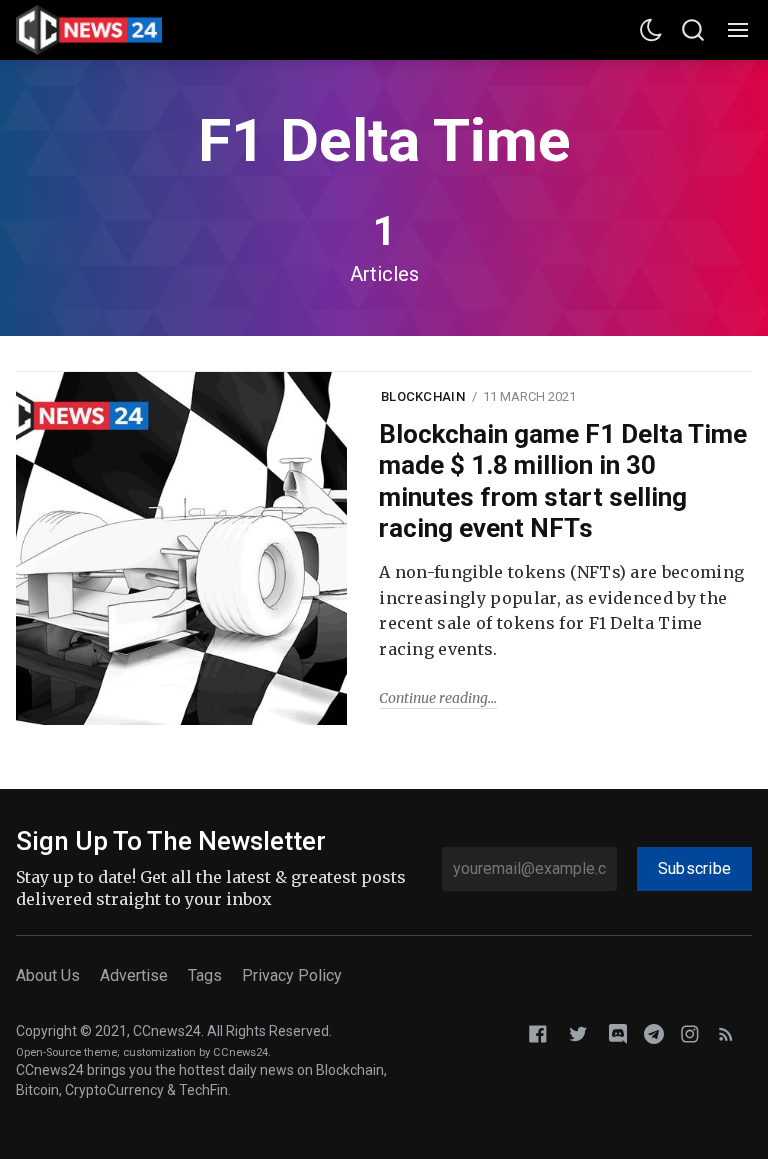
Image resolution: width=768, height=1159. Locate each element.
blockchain (423, 396)
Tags (205, 975)
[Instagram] (690, 1032)
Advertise (134, 975)
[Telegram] (654, 1032)
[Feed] (726, 1032)
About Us (48, 975)
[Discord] (618, 1032)
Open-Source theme (66, 1052)
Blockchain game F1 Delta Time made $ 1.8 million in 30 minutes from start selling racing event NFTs (563, 481)
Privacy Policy (292, 975)
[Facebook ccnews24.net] (538, 1032)
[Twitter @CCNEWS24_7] (578, 1032)
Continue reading (433, 698)
